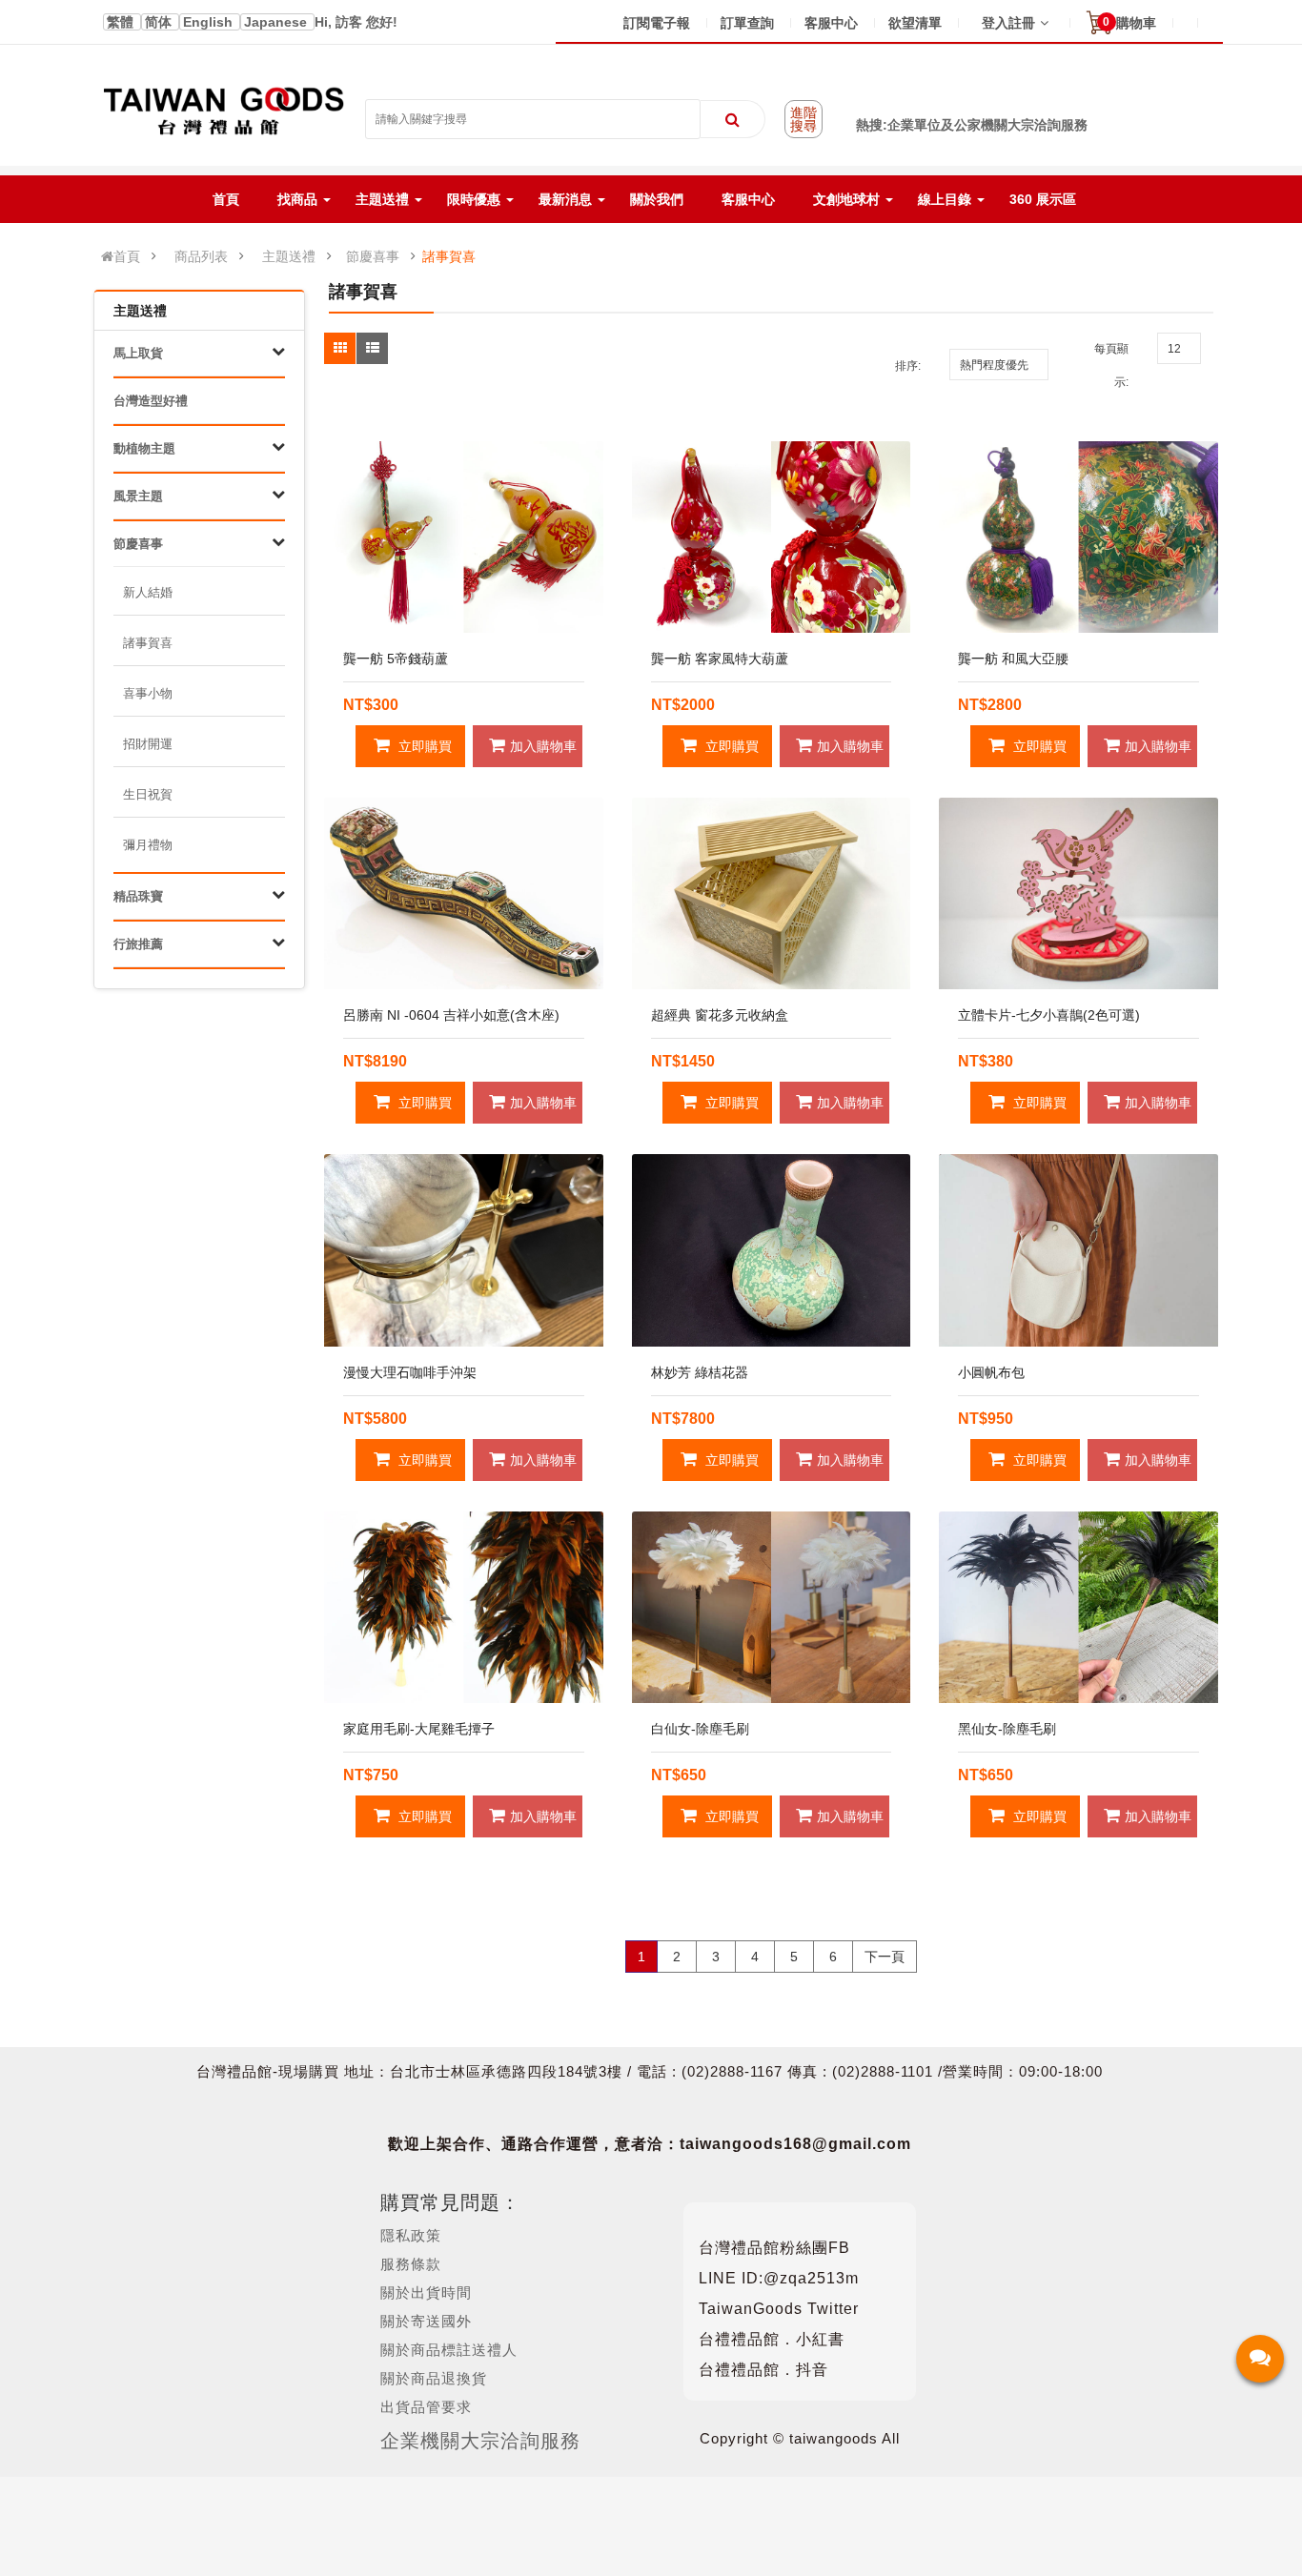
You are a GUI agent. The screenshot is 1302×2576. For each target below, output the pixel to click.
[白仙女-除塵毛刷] (772, 1607)
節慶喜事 (373, 256)
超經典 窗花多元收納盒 (720, 1015)
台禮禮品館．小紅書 (772, 2339)
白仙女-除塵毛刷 (700, 1729)
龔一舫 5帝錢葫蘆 (396, 659)
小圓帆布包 (991, 1372)
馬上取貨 (138, 353)
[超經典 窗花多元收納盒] (772, 893)
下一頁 (885, 1957)
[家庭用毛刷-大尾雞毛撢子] (464, 1607)
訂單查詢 (747, 23)
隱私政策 (411, 2235)
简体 (160, 22)
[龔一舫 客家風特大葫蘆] (772, 537)
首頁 (127, 256)
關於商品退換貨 (434, 2378)
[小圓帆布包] (1078, 1250)
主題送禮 (289, 256)
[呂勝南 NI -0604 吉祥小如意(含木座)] (464, 893)
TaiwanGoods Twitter (779, 2309)
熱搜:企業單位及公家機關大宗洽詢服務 (972, 125)
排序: (908, 366)
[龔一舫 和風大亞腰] (1078, 537)
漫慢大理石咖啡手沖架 (410, 1372)
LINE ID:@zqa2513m (779, 2278)
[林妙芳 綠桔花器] (772, 1250)
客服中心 (831, 23)
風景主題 (138, 496)
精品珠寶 (138, 896)
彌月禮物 (148, 845)
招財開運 (148, 744)
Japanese (277, 22)
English (210, 22)
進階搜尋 (804, 119)
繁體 (122, 22)
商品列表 (201, 256)
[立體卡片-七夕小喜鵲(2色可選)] (1078, 893)
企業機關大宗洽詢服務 (480, 2441)
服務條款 (411, 2264)
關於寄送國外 (426, 2321)
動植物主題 (144, 448)
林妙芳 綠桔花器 (700, 1372)
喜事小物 (148, 693)
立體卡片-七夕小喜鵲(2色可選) (1049, 1015)
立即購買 (423, 746)
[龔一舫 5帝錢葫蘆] (464, 537)
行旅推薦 (138, 944)
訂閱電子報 (657, 23)
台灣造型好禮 (151, 401)
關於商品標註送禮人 (449, 2350)
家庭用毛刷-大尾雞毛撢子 (419, 1729)
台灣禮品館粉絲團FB (774, 2248)
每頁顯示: (1111, 365)
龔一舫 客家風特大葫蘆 (720, 659)
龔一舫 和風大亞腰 (1013, 659)
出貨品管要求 (426, 2407)
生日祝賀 (148, 794)
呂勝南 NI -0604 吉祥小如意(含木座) (451, 1015)
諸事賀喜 (449, 256)
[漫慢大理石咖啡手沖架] (464, 1250)
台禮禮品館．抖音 (763, 2370)
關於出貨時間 (426, 2292)
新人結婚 (148, 592)
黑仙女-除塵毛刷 (1007, 1729)
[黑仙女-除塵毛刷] (1078, 1607)
